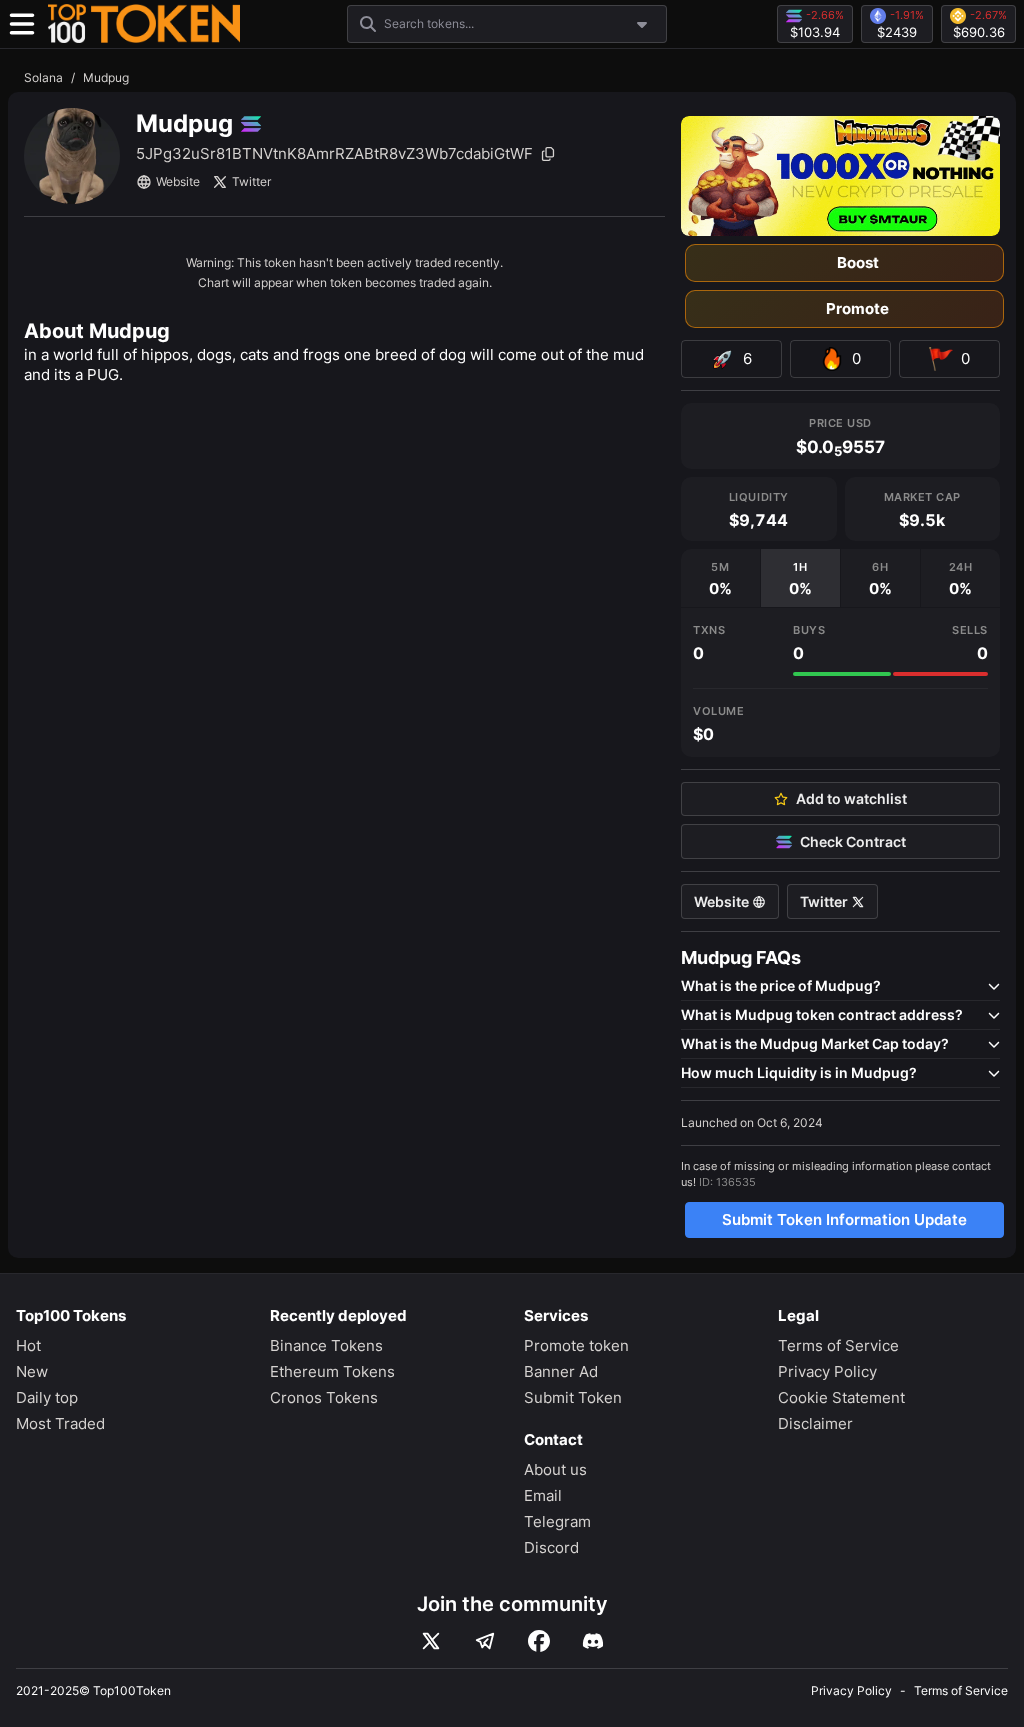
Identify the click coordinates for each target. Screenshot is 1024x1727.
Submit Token (573, 1397)
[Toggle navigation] (22, 24)
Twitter (251, 181)
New (32, 1371)
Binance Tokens (326, 1345)
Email (543, 1495)
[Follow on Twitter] (431, 1641)
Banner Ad (561, 1371)
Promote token (576, 1345)
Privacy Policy (827, 1371)
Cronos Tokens (324, 1397)
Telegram (557, 1521)
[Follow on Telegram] (485, 1641)
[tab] (720, 578)
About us (555, 1469)
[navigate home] (144, 24)
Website (178, 181)
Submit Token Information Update (844, 1219)
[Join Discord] (593, 1641)
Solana (43, 77)
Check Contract (853, 842)
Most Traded (60, 1423)
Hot (28, 1345)
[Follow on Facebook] (539, 1641)
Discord (551, 1547)
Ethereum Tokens (332, 1371)
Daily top (47, 1397)
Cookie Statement (841, 1397)
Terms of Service (838, 1345)
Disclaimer (815, 1423)
